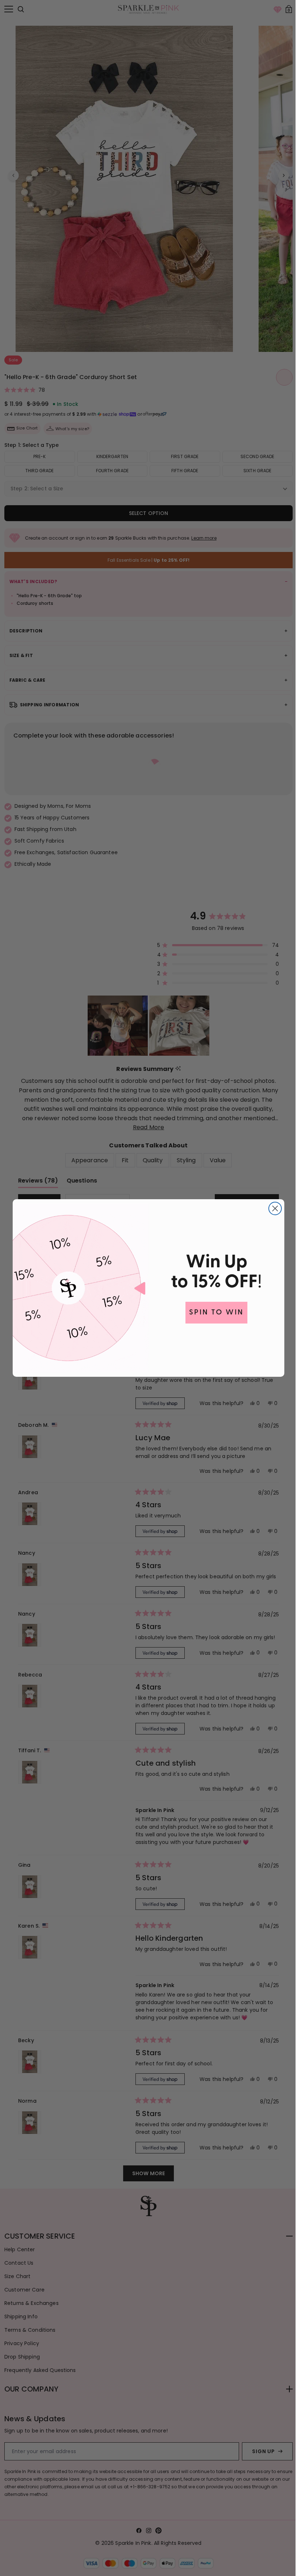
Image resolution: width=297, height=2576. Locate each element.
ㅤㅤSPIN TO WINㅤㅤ (214, 1313)
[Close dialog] (273, 1208)
